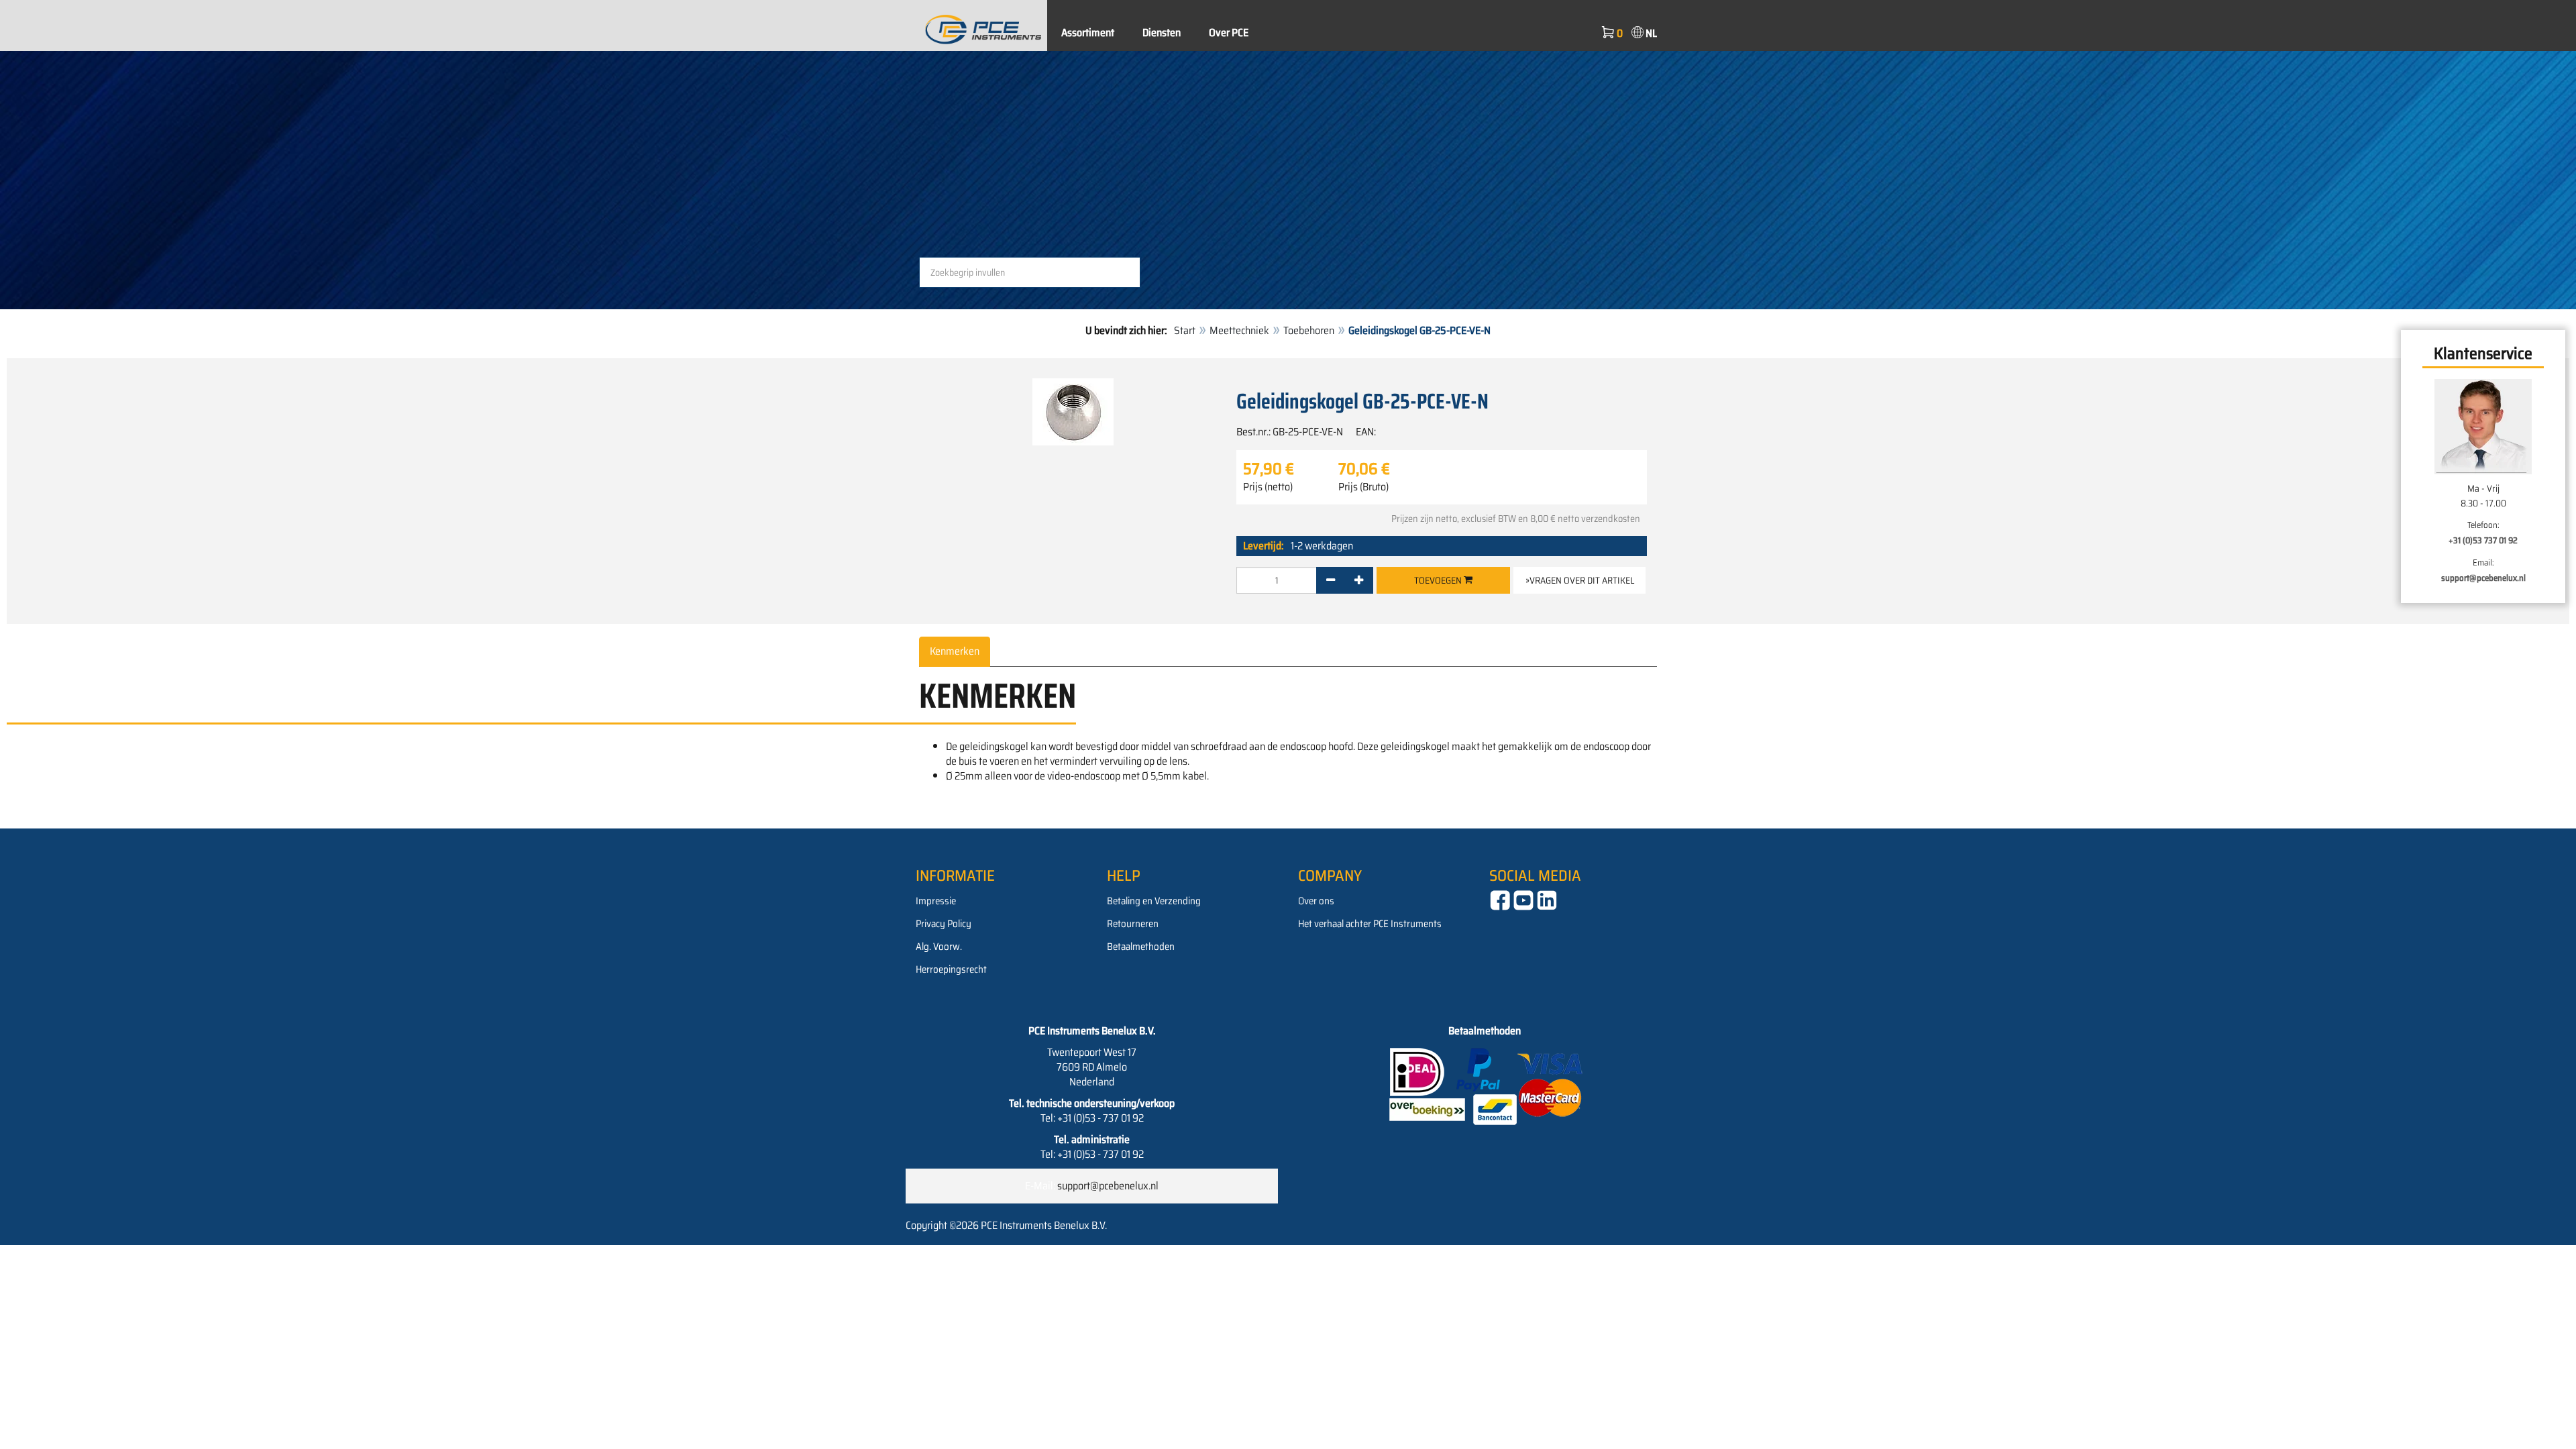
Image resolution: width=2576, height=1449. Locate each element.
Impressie (936, 901)
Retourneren (1133, 924)
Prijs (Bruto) (1363, 487)
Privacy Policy (944, 924)
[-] (1331, 580)
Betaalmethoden (1141, 947)
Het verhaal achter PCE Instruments (1370, 924)
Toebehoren (1309, 330)
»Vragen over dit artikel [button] (1580, 580)
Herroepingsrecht (951, 969)
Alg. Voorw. (939, 947)
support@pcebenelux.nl (2483, 578)
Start (1185, 330)
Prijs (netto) (1268, 487)
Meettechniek (1239, 330)
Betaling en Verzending (1154, 901)
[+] (1359, 580)
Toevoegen (1439, 580)
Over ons (1316, 901)
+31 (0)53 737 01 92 (2483, 540)
